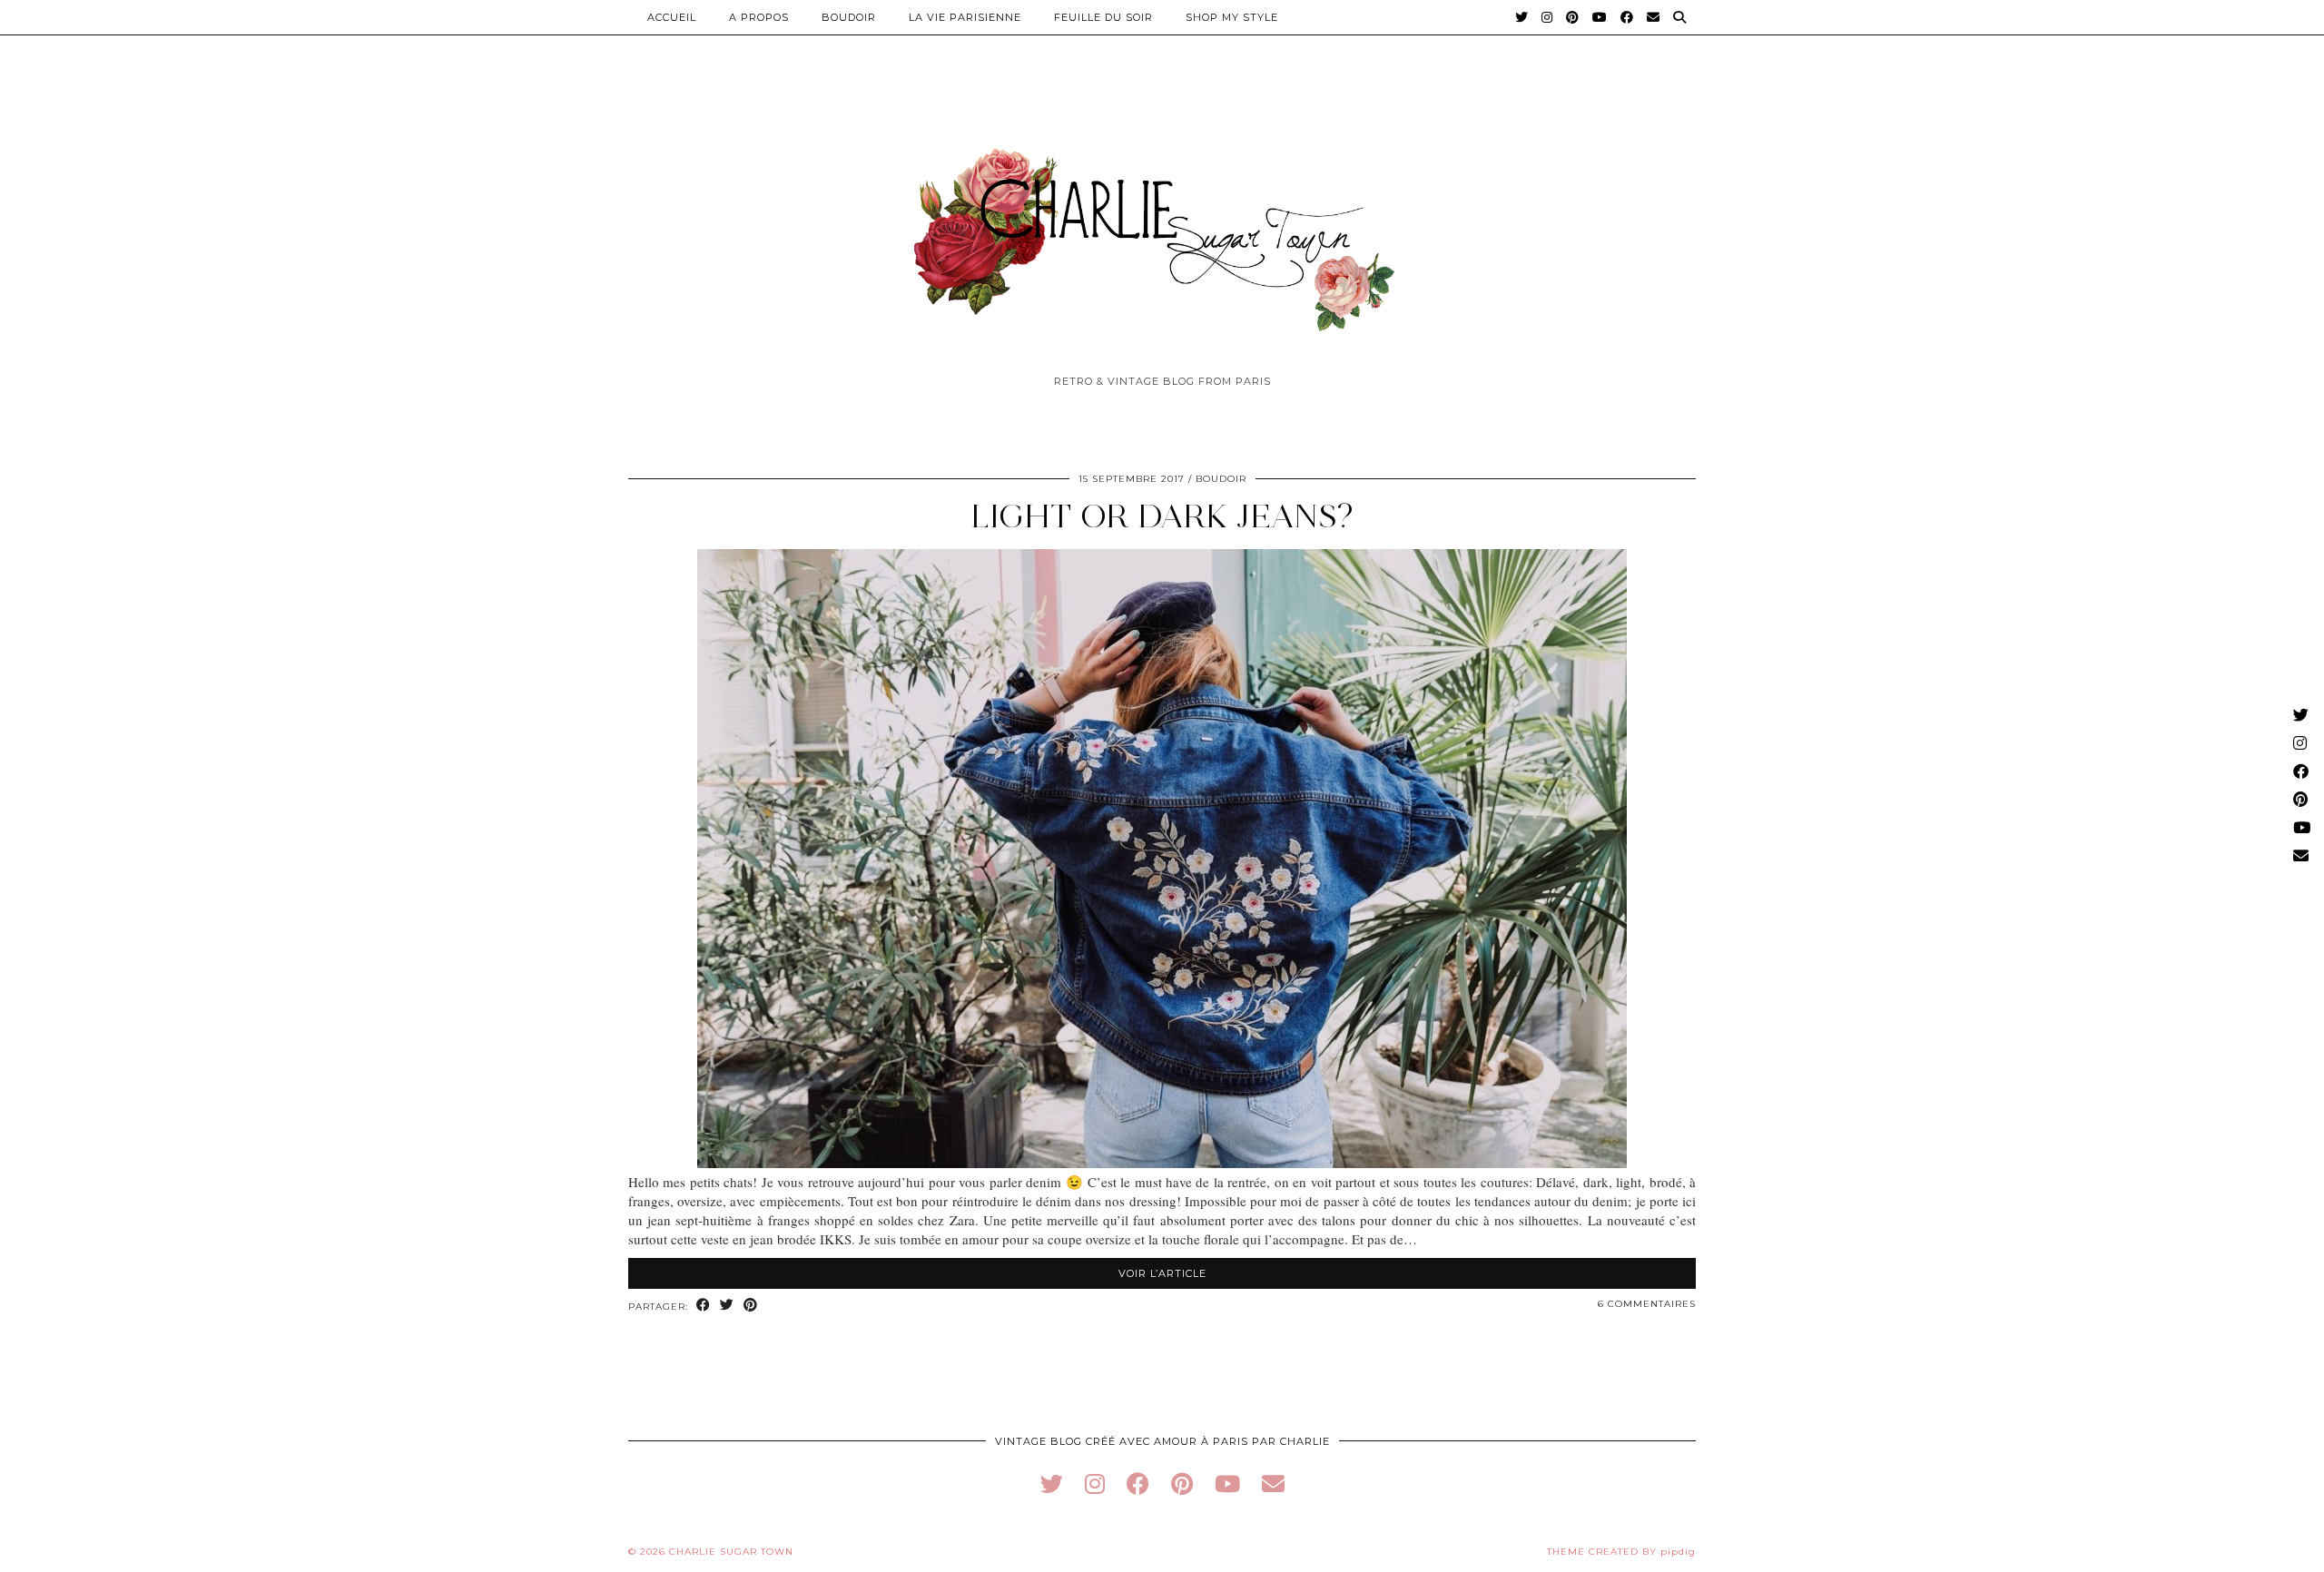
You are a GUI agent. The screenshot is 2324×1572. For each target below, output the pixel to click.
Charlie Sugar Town (731, 1552)
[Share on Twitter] (727, 1306)
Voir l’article (1162, 1273)
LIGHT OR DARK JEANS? (1162, 516)
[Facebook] (1627, 17)
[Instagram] (1547, 17)
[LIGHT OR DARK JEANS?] (1162, 1163)
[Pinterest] (1573, 17)
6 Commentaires (1647, 1304)
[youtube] (1227, 1484)
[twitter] (1052, 1484)
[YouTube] (1600, 17)
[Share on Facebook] (704, 1306)
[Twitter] (1522, 17)
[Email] (1654, 17)
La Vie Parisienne (965, 17)
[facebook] (1138, 1484)
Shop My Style (1232, 17)
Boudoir (849, 17)
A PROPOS (759, 17)
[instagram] (1095, 1484)
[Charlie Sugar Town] (1162, 230)
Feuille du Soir (1103, 17)
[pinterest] (1182, 1484)
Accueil (672, 17)
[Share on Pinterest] (751, 1306)
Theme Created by (1621, 1552)
